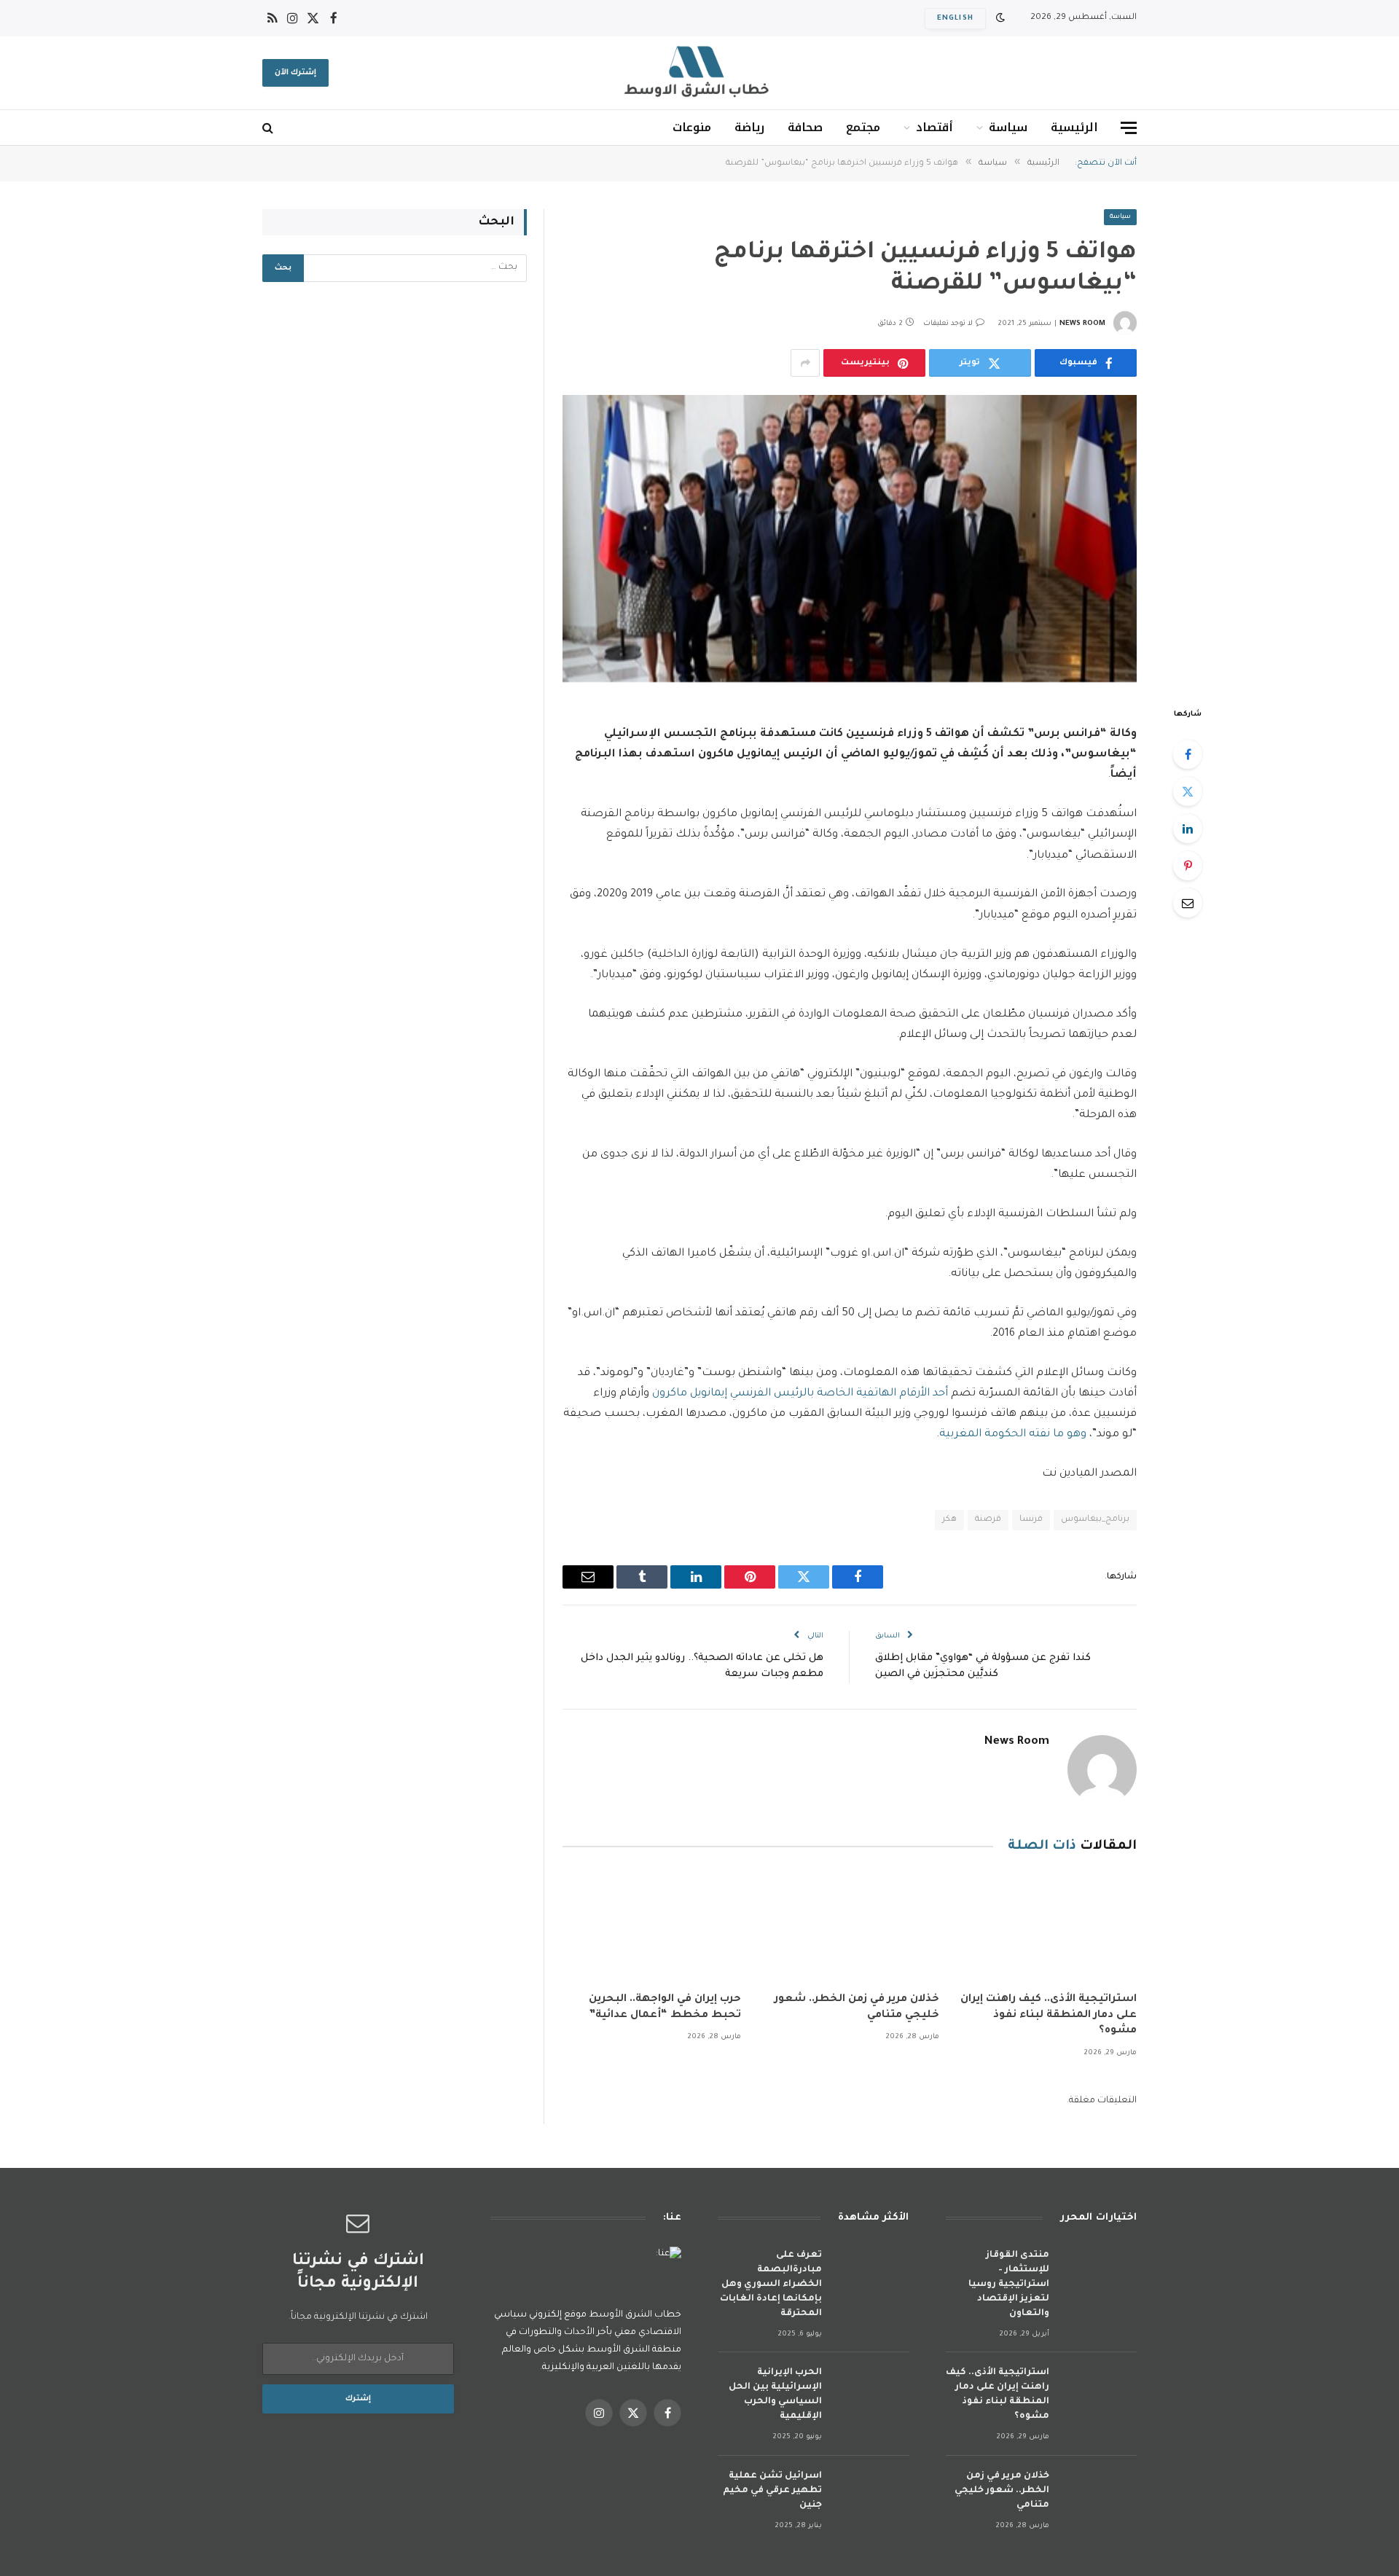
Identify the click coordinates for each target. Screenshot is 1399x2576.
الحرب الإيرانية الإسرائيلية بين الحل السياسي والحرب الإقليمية (775, 2395)
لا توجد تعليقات (948, 324)
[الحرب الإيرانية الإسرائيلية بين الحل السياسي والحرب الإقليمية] (872, 2392)
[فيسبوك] (1188, 754)
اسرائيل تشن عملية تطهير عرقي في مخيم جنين (772, 2491)
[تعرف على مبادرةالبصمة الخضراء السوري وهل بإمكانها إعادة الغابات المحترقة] (872, 2275)
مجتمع (863, 127)
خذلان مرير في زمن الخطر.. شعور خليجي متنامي (857, 2008)
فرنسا (1031, 1520)
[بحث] (269, 128)
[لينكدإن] (1188, 829)
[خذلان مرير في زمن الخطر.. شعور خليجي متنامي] (849, 1927)
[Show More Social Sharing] (805, 363)
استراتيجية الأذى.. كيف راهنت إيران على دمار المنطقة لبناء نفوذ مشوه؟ (1049, 2016)
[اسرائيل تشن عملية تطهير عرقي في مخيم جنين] (872, 2495)
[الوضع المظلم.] (1000, 19)
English (955, 19)
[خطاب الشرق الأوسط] (699, 73)
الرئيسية (1074, 127)
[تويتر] (1188, 791)
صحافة (805, 127)
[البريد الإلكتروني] (1188, 903)
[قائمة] (1129, 128)
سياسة (1008, 127)
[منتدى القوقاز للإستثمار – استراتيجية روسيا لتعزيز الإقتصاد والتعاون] (1100, 2275)
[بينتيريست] (1188, 866)
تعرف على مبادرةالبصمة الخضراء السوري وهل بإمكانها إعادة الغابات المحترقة (771, 2285)
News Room (1082, 324)
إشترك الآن (295, 73)
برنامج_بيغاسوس (1095, 1520)
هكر (949, 1520)
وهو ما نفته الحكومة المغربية (1013, 1434)
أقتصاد (934, 127)
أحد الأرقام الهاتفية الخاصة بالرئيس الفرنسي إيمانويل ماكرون (800, 1394)
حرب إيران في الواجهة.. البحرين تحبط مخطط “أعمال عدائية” (665, 2008)
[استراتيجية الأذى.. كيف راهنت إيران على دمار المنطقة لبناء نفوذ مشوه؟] (1047, 1927)
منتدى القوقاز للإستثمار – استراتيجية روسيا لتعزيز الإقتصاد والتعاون (1009, 2285)
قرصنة (988, 1520)
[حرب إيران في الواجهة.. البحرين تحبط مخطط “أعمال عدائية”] (652, 1927)
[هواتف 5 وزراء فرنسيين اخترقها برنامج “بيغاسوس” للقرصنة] (850, 539)
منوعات (692, 127)
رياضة (749, 127)
